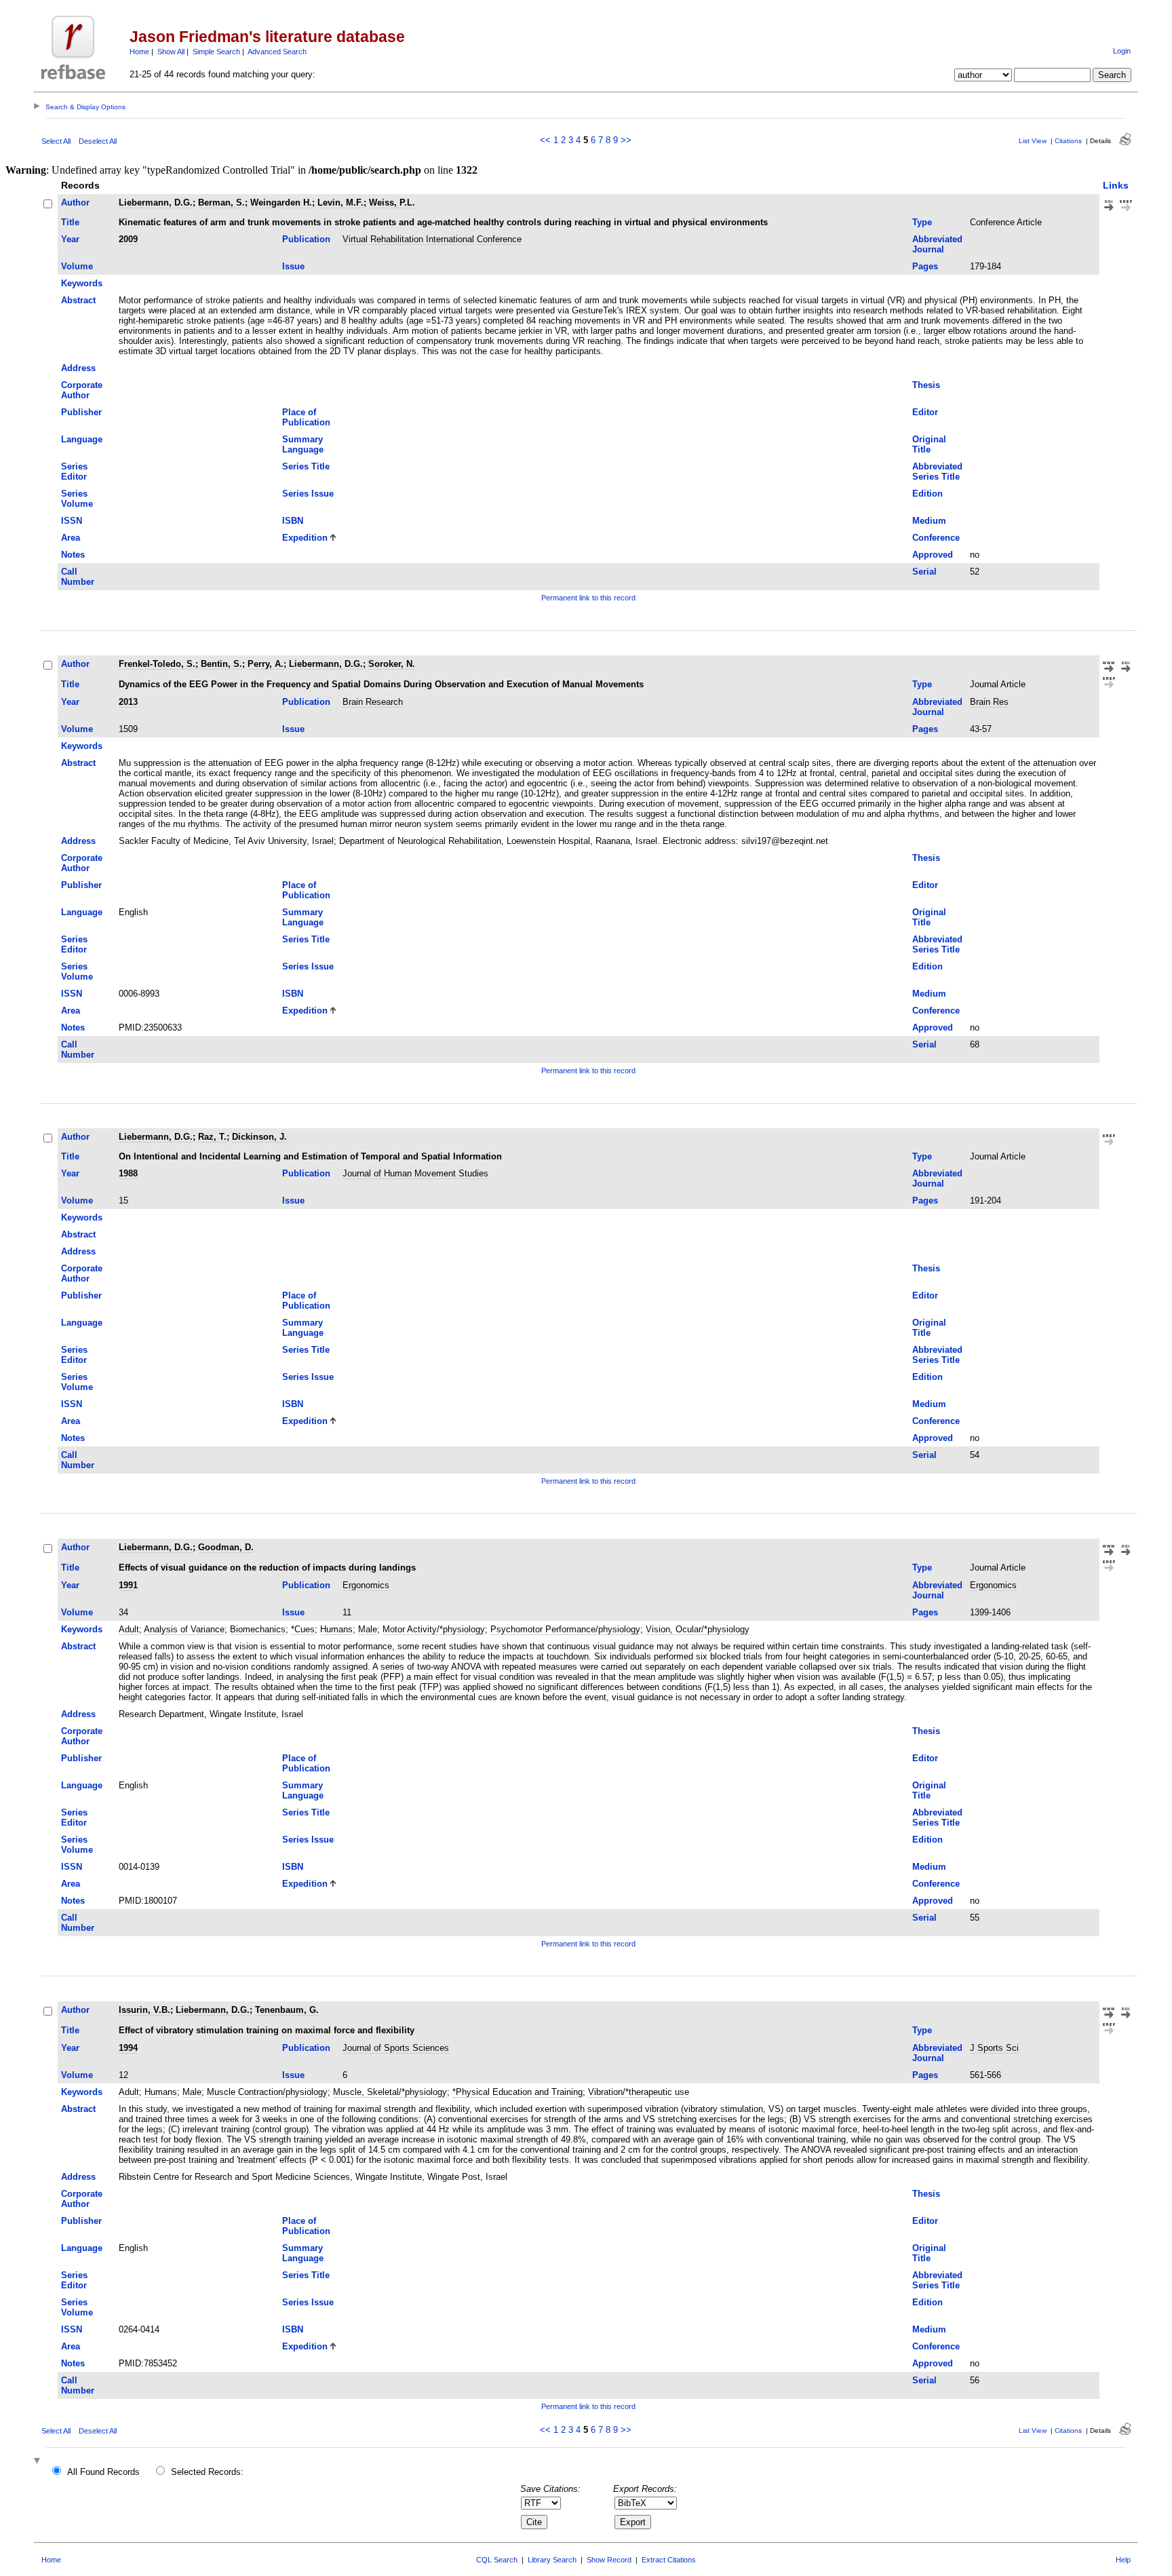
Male (368, 1629)
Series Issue (308, 494)
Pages (925, 266)
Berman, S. (221, 203)
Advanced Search (277, 52)
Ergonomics (366, 1585)
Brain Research (373, 702)
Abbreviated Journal (937, 244)
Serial (924, 572)
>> (626, 140)
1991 (128, 1585)
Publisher (81, 412)
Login (1122, 51)
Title (70, 222)
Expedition (305, 538)
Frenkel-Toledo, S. (157, 664)
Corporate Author (82, 390)
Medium (929, 521)
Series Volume (77, 499)
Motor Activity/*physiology (434, 1629)
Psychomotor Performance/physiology (565, 1629)
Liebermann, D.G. (156, 203)
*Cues (303, 1629)
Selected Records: (207, 2472)
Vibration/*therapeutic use (639, 2092)
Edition (927, 494)
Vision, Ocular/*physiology (698, 1629)
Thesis (926, 385)
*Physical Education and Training (517, 2092)
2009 (128, 239)
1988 (128, 1173)
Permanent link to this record (588, 598)
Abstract (78, 300)
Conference (936, 538)
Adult (129, 1629)
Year (70, 239)
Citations (1068, 141)
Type (922, 222)
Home (139, 52)
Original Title (929, 444)
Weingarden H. (281, 203)
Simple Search (216, 52)
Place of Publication (306, 417)
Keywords (82, 283)
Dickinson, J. (259, 1137)
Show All (171, 52)
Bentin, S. (221, 664)
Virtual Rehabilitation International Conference (432, 239)
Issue (293, 266)
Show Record (609, 2560)
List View (1033, 141)
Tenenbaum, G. (287, 2010)
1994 (128, 2048)
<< (545, 140)
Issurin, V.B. (144, 2010)
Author (75, 203)
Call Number (78, 577)
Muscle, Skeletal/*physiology (390, 2092)
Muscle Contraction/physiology (267, 2092)
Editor (925, 412)
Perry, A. (266, 664)
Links (1116, 185)
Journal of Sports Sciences (396, 2048)
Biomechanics (258, 1629)
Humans (336, 1629)
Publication (306, 239)
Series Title (306, 466)
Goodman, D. (226, 1547)
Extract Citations (669, 2560)
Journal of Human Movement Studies (415, 1173)
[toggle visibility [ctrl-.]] (39, 2462)
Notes (73, 555)
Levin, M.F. (340, 203)
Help (1123, 2560)
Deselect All (98, 141)
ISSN (72, 521)
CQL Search (497, 2560)
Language (82, 439)
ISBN (293, 521)
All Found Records (103, 2472)
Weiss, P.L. (392, 203)
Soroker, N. (392, 664)
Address (78, 368)
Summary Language (303, 444)
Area (71, 538)
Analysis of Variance (184, 1629)
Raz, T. (212, 1137)
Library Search (552, 2560)
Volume (77, 266)
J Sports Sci (994, 2048)
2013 (128, 702)
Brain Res (989, 702)
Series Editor (74, 472)
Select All (56, 141)
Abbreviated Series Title (937, 472)
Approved (933, 555)
